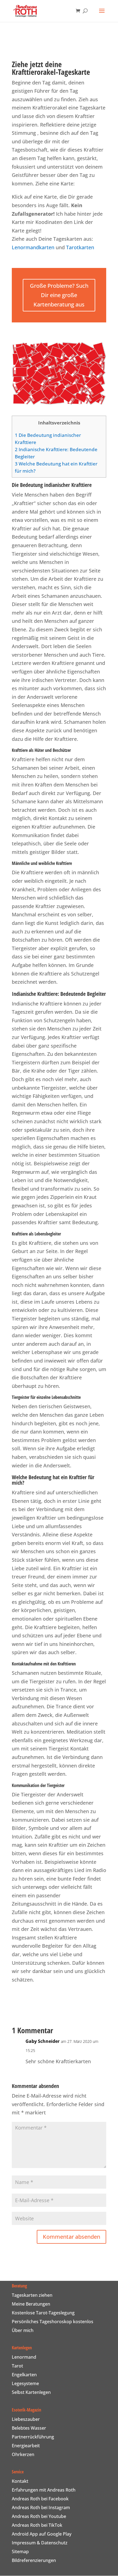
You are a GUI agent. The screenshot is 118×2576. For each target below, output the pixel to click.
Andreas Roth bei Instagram (41, 2508)
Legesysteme (25, 2383)
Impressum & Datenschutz (40, 2543)
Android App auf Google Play (42, 2534)
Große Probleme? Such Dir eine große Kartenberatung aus (59, 295)
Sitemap (20, 2552)
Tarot (17, 2366)
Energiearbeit (26, 2446)
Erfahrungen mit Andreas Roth (44, 2490)
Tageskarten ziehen (32, 2295)
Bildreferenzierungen (34, 2560)
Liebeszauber (26, 2419)
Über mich (23, 2330)
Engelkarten (24, 2375)
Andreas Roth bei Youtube (39, 2516)
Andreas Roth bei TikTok (37, 2525)
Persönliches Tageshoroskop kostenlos (53, 2322)
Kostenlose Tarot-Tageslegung (43, 2313)
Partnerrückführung (33, 2437)
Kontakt (20, 2481)
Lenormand (24, 2357)
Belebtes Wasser (29, 2428)
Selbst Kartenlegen (31, 2392)
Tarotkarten (80, 247)
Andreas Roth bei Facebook (40, 2499)
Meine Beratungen (31, 2304)
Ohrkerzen (23, 2454)
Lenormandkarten (33, 247)
